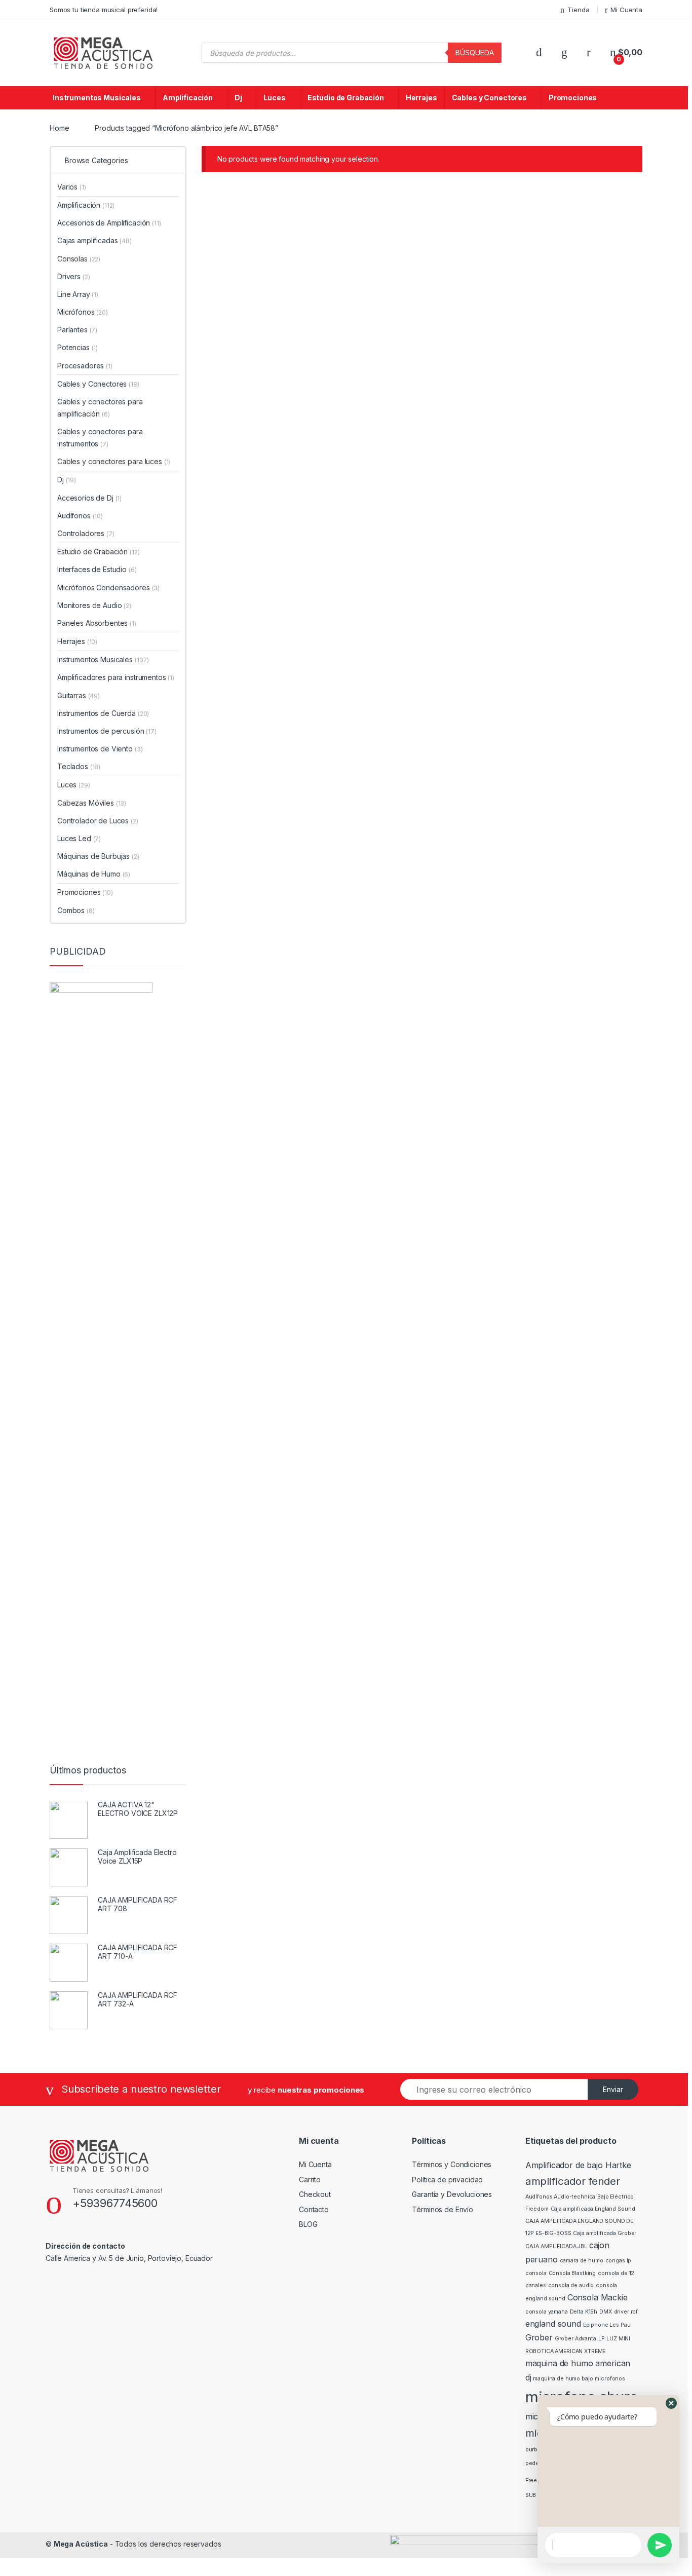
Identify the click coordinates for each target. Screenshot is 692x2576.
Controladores (86, 533)
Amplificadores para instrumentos (116, 677)
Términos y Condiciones (452, 2164)
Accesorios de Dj (89, 498)
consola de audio (571, 2285)
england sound (553, 2324)
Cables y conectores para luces (114, 461)
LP (602, 2339)
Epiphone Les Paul (608, 2325)
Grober (539, 2337)
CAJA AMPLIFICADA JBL (556, 2246)
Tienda (578, 10)
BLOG (308, 2224)
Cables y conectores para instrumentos (100, 438)
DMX (606, 2312)
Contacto (314, 2209)
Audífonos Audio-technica (561, 2197)
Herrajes (421, 98)
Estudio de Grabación (346, 98)
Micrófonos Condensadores (108, 588)
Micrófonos (83, 312)
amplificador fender (573, 2181)
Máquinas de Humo (94, 874)
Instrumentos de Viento (100, 749)
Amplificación (188, 98)
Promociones (573, 98)
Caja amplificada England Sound (593, 2209)
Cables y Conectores (489, 98)
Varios (72, 187)
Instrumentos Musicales (97, 98)
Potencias (78, 347)
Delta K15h (584, 2312)
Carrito (310, 2180)
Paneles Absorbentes (97, 623)
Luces (274, 98)
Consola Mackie (598, 2297)
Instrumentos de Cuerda (103, 713)
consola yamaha (547, 2312)
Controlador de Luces (98, 821)
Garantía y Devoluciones (452, 2194)
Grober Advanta (575, 2339)
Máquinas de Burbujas (98, 856)
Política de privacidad (447, 2180)
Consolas (79, 259)
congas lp (619, 2261)
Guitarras (79, 695)
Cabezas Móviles (92, 803)
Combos (76, 910)
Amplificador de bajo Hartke (578, 2165)
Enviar (613, 2089)
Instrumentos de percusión (107, 731)
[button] (671, 2403)
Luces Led (79, 838)
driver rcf (626, 2312)
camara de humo (582, 2261)
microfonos (610, 2379)
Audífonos (80, 516)
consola (536, 2273)
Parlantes (77, 330)
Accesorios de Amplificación (109, 223)
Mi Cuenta (626, 10)
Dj (238, 98)
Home (59, 128)
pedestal (537, 2463)
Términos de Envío (443, 2209)
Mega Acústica (81, 2544)
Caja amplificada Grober (605, 2233)
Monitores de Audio (94, 605)
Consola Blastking (572, 2273)
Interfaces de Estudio (97, 569)
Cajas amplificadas (94, 240)
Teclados (79, 766)
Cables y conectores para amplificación (100, 408)
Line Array (78, 294)
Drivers (73, 276)
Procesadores (85, 366)
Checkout (315, 2194)
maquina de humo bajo (563, 2379)
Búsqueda (475, 52)
